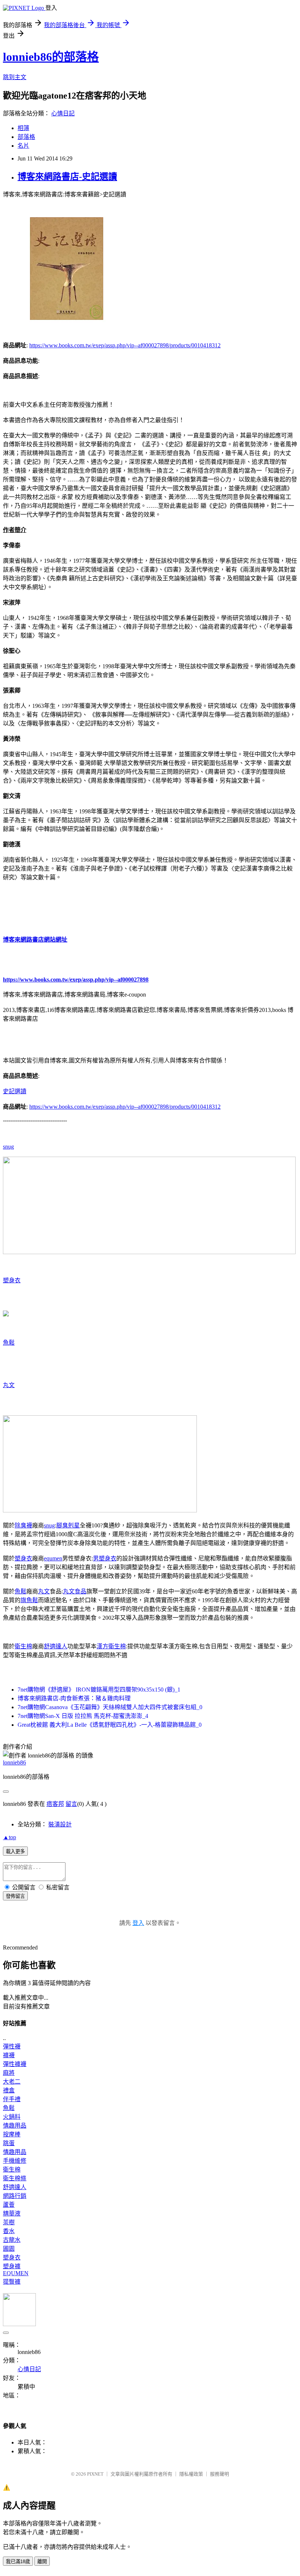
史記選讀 (15, 1091)
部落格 (26, 137)
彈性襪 (12, 2046)
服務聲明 (220, 2474)
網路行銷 (15, 2196)
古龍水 (12, 2240)
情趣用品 (15, 2126)
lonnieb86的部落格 (51, 57)
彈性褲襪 (15, 2064)
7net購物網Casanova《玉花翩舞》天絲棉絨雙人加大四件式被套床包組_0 (110, 1707)
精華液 (12, 2213)
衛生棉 (23, 1646)
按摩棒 (12, 2134)
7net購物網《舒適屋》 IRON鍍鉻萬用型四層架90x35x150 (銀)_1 (99, 1690)
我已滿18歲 (18, 2562)
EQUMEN (16, 2273)
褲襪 (9, 2055)
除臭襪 (23, 1525)
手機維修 (15, 2161)
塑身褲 (12, 2266)
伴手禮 (12, 2099)
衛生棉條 (15, 2178)
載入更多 (15, 1851)
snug (8, 1147)
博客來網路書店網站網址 (35, 940)
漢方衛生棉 (111, 1646)
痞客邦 (55, 1804)
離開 (42, 2562)
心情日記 (63, 113)
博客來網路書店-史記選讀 (67, 177)
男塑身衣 (105, 1558)
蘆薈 (9, 2205)
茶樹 (9, 2222)
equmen (53, 1558)
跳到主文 (15, 77)
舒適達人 (56, 1646)
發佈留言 (15, 1896)
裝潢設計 (60, 1824)
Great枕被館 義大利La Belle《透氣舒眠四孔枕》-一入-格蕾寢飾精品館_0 (110, 1725)
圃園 (9, 2249)
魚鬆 (9, 1343)
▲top (10, 1837)
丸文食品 (75, 1591)
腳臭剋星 (68, 1525)
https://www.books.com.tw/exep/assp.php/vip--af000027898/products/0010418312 (125, 345)
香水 (9, 2231)
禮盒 (9, 2090)
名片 (23, 146)
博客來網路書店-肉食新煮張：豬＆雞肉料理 (74, 1698)
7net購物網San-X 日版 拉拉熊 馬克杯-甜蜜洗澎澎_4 (83, 1716)
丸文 (9, 1385)
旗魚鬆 (29, 1600)
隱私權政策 (191, 2474)
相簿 (23, 128)
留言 (71, 1804)
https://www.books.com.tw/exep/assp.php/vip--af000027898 (76, 980)
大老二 (12, 2082)
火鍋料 (12, 2117)
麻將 (9, 2073)
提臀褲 (12, 2282)
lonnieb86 (14, 1762)
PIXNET (95, 2474)
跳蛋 (9, 2143)
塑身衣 (12, 1280)
